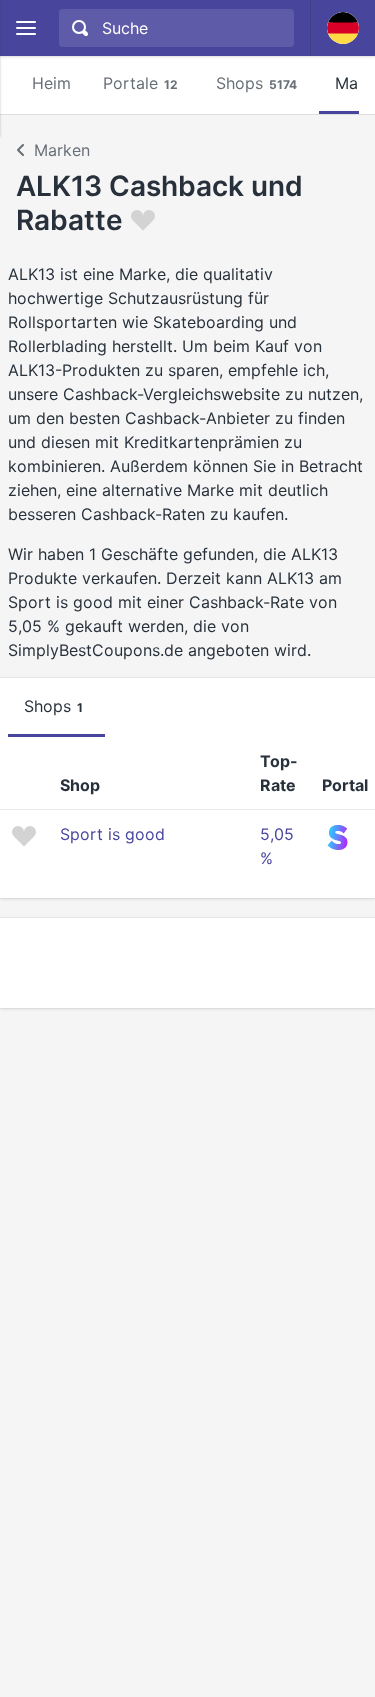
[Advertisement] (187, 963)
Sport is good (112, 834)
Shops (256, 83)
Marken (62, 150)
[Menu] (25, 28)
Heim (51, 83)
